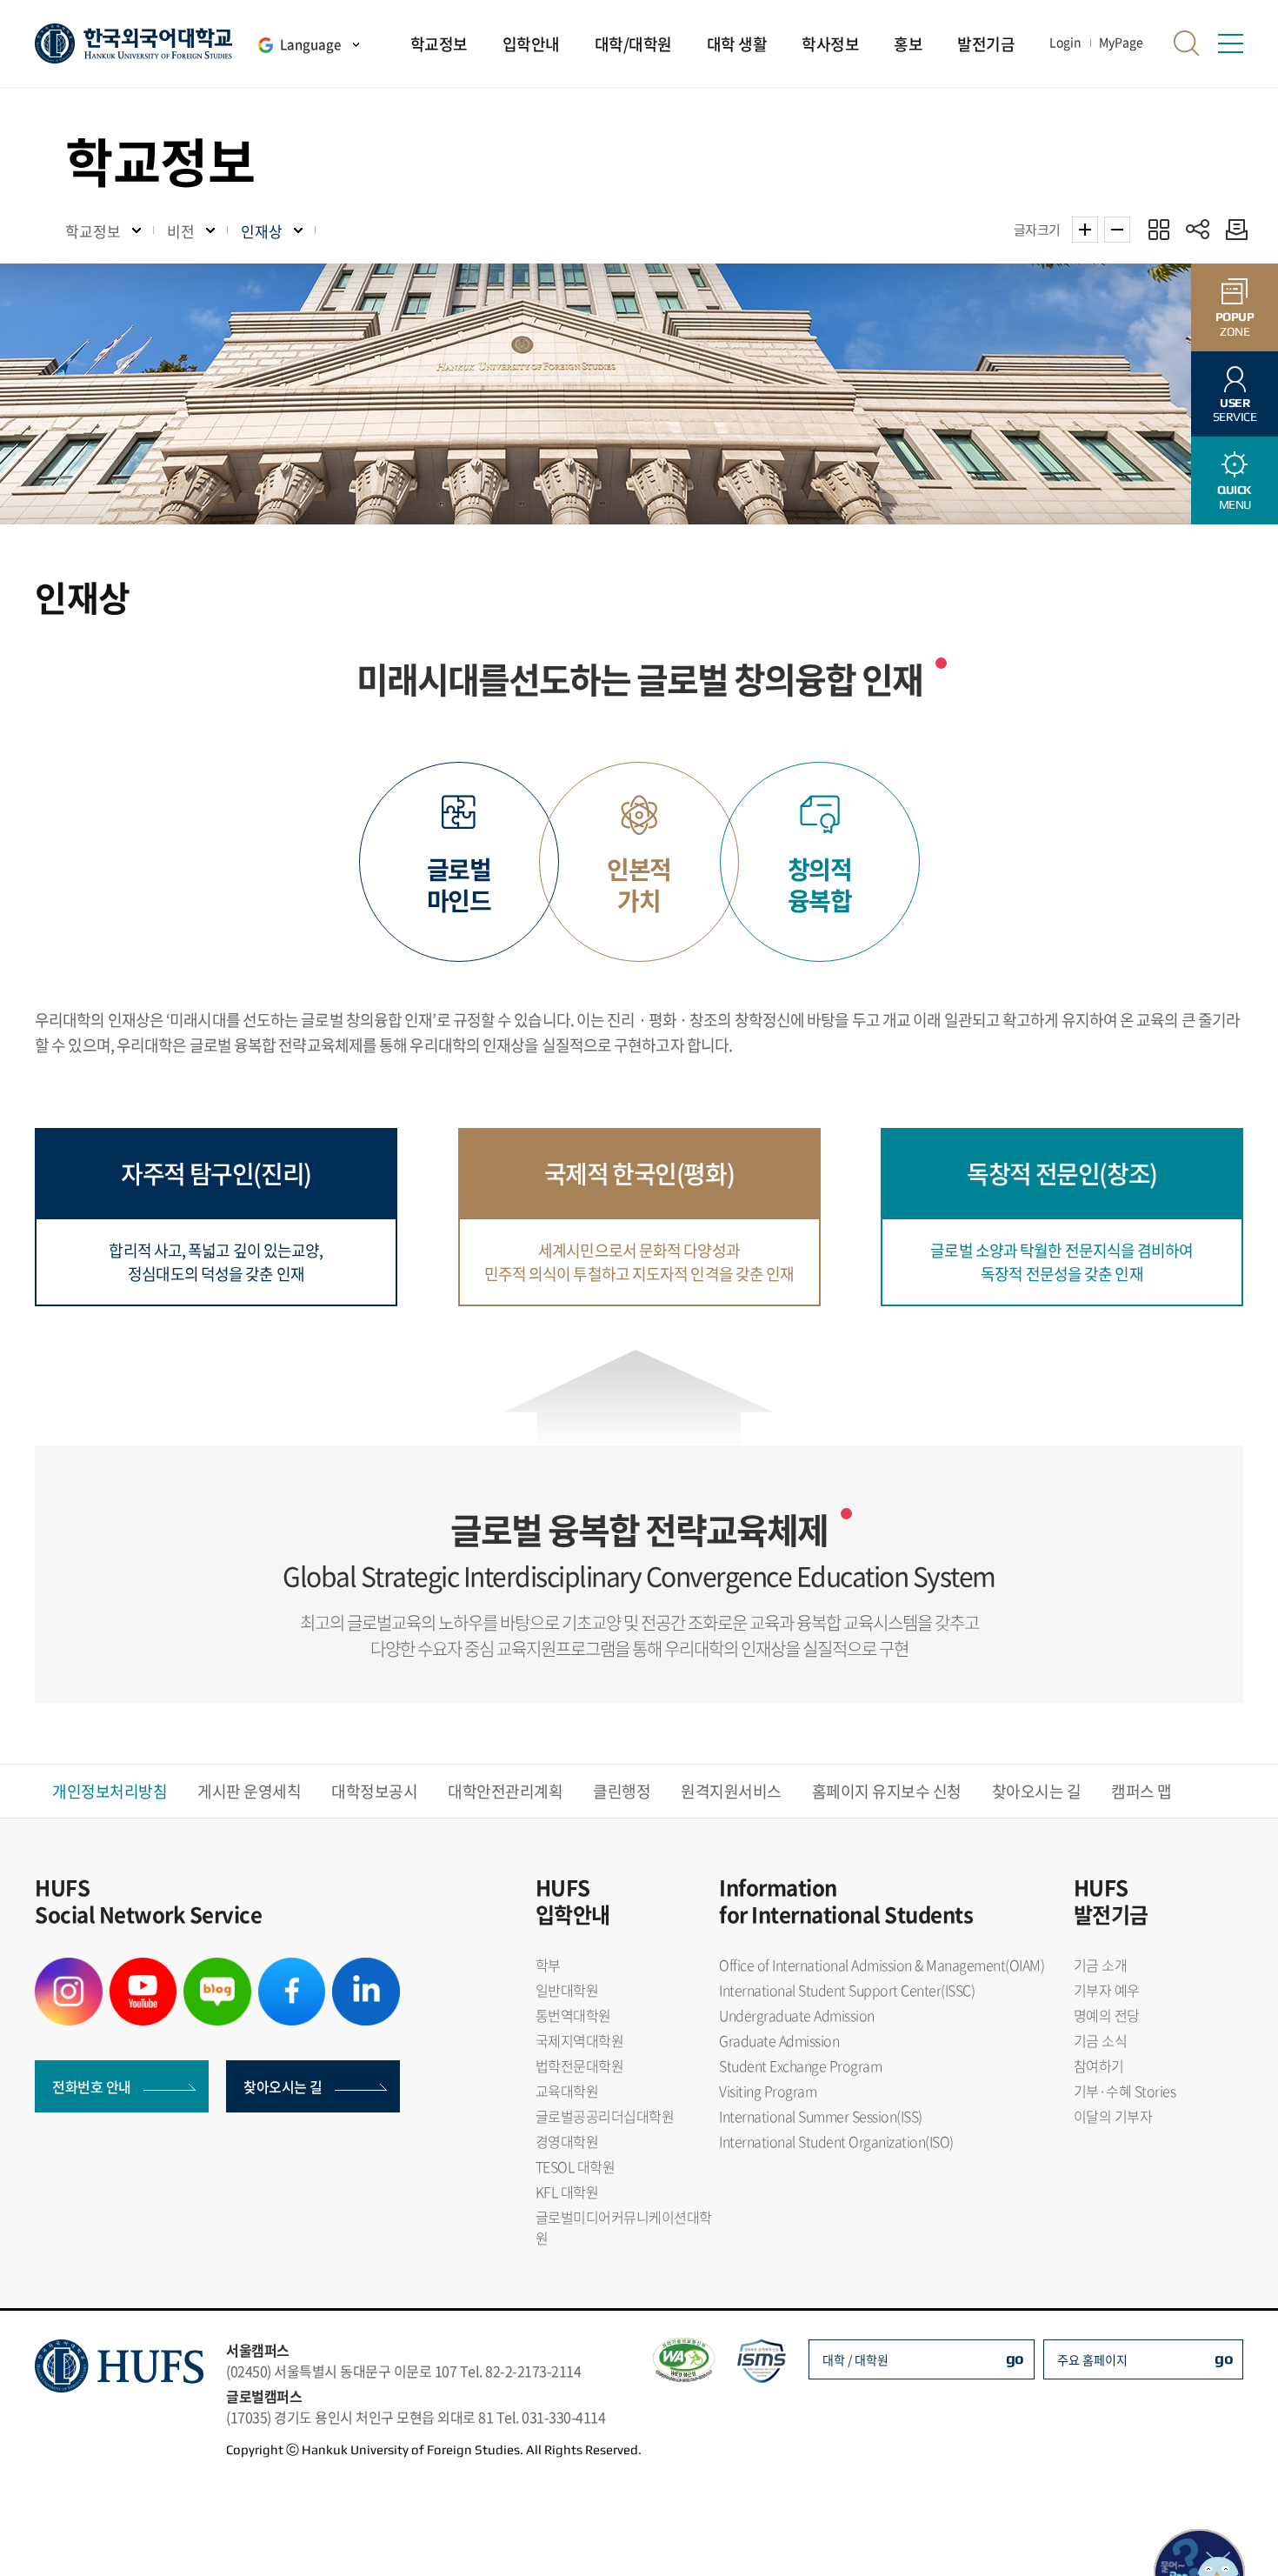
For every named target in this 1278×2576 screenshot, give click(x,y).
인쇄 (1232, 229)
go (1015, 2358)
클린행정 (622, 1791)
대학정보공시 (374, 1791)
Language (310, 44)
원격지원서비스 (731, 1791)
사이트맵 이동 (1230, 43)
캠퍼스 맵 (1142, 1791)
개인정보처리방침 (110, 1791)
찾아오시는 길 (1037, 1791)
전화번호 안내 (92, 2086)
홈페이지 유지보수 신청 (887, 1791)
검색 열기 (1187, 43)
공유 (1198, 229)
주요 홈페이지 (1092, 2359)
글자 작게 (1117, 230)
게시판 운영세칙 (249, 1791)
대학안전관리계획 (505, 1791)
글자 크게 (1085, 230)
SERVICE (1235, 410)
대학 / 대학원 (855, 2359)
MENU (1235, 497)
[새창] (69, 1968)
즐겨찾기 (1158, 229)
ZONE (1235, 324)
